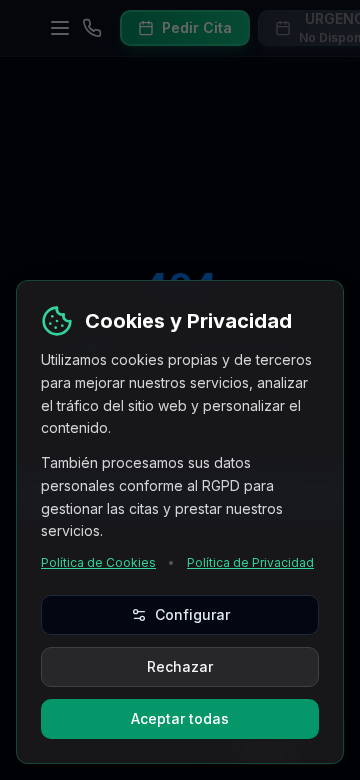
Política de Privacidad (250, 562)
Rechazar (180, 666)
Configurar (192, 614)
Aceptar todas (180, 718)
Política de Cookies (98, 562)
